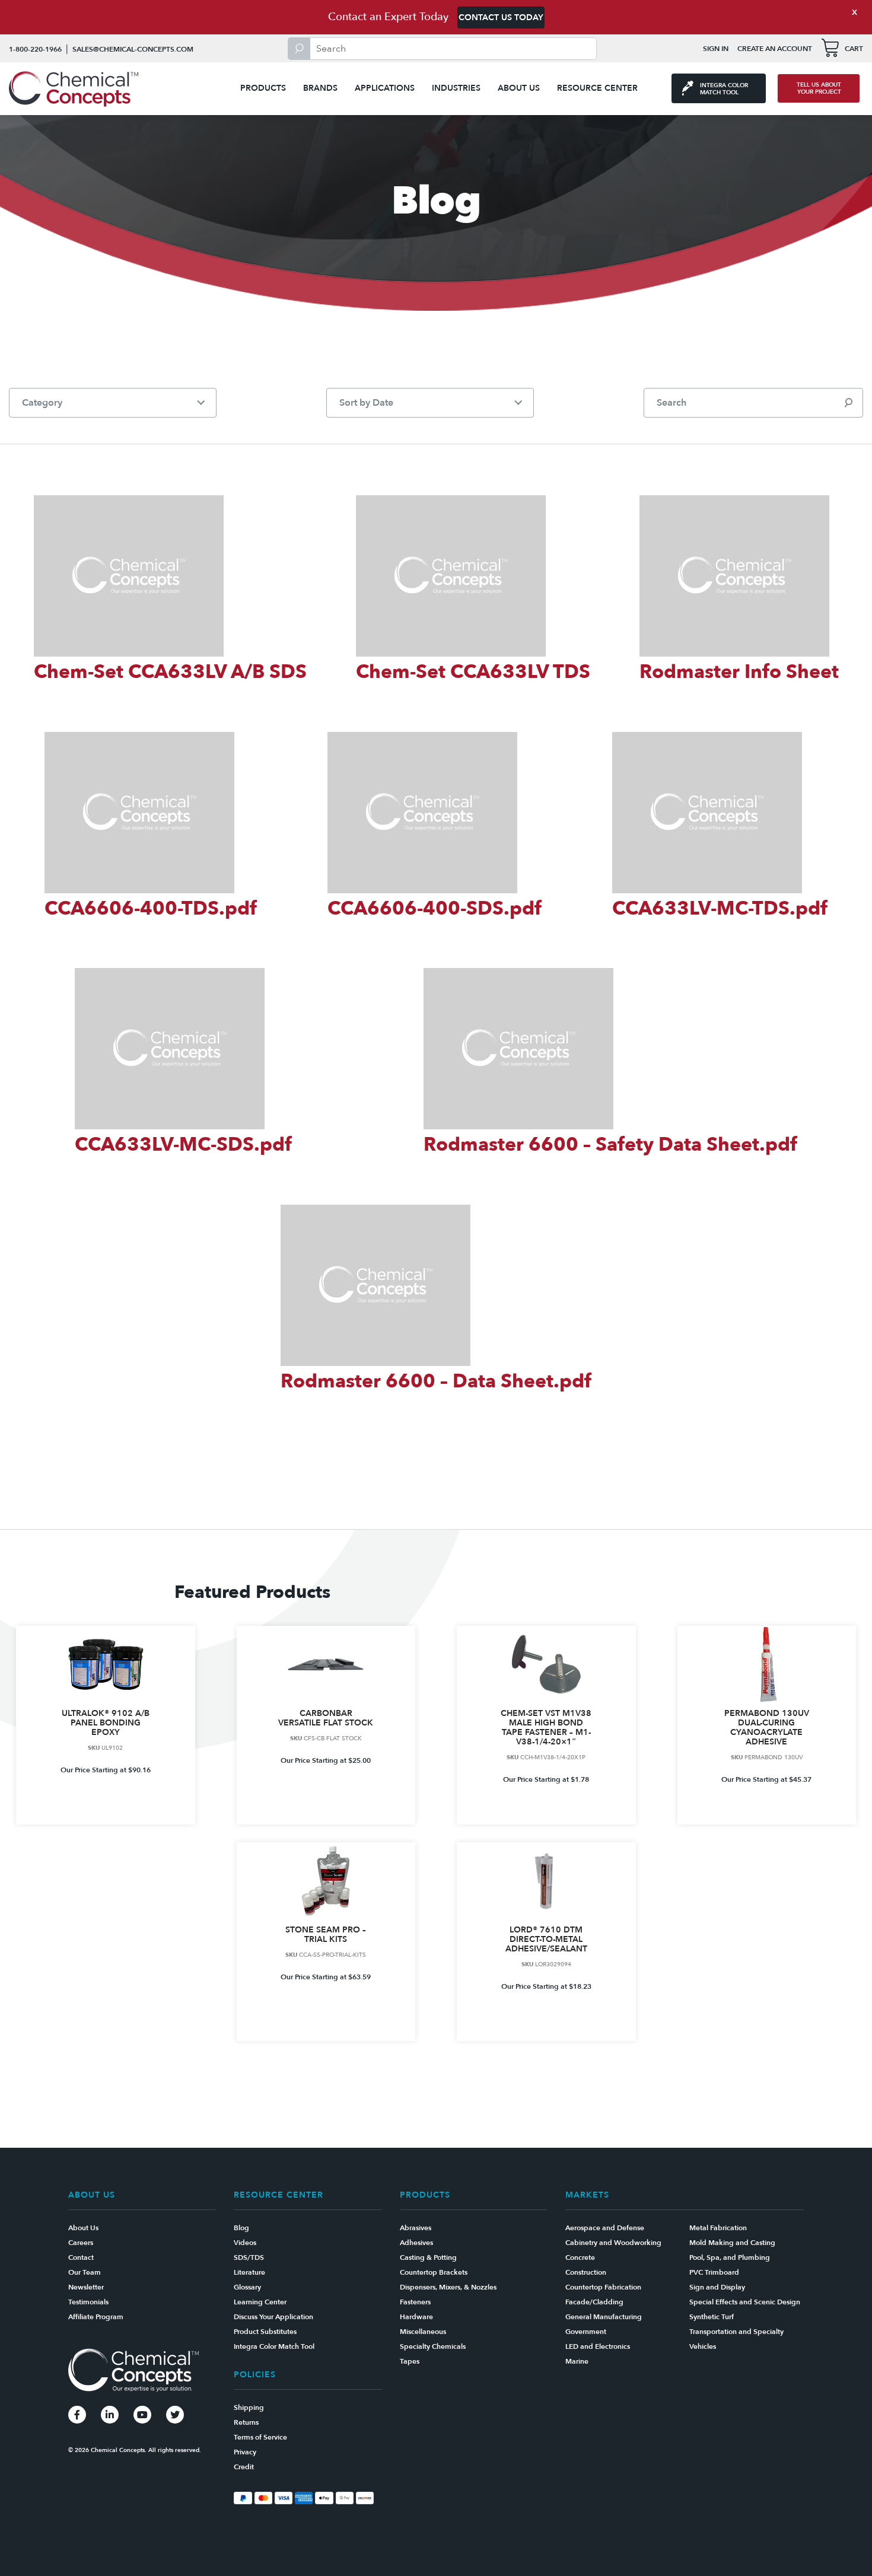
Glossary (247, 2287)
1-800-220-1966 (35, 49)
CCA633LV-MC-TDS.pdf (720, 909)
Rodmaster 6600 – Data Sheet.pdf (436, 1381)
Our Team (85, 2272)
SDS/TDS (249, 2257)
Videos (245, 2243)
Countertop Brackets (434, 2272)
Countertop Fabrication (603, 2287)
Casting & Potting (428, 2257)
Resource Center (597, 88)
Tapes (410, 2361)
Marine (577, 2361)
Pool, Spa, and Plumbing (730, 2257)
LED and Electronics (598, 2346)
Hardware (416, 2317)
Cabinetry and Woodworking (613, 2243)
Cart (854, 49)
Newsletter (86, 2287)
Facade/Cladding (594, 2302)
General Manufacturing (604, 2317)
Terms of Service (260, 2437)
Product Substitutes (265, 2332)
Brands (320, 88)
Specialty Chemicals (433, 2346)
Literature (249, 2272)
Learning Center (260, 2302)
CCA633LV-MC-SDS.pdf (183, 1145)
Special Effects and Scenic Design (745, 2302)
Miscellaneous (423, 2332)
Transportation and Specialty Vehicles (736, 2339)
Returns (246, 2422)
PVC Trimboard (714, 2272)
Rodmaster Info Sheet (739, 672)
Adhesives (416, 2243)
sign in (716, 49)
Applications (385, 88)
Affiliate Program (96, 2317)
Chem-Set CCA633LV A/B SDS (170, 672)
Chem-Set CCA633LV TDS (473, 672)
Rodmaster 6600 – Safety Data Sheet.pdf (610, 1145)
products (263, 88)
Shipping (249, 2408)
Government (586, 2332)
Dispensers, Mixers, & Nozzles (448, 2287)
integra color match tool (724, 89)
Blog (241, 2228)
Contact (81, 2257)
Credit (244, 2467)
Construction (586, 2272)
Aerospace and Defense (605, 2228)
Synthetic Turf (712, 2317)
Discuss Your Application (273, 2317)
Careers (81, 2243)
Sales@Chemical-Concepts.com (133, 49)
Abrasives (416, 2228)
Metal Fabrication (718, 2228)
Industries (456, 88)
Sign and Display (717, 2287)
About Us (519, 88)
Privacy (245, 2452)
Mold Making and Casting (732, 2243)
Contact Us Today (501, 17)
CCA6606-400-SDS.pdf (435, 909)
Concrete (580, 2257)
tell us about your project (819, 88)
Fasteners (415, 2302)
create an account (775, 49)
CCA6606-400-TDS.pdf (151, 909)
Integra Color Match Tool (274, 2346)
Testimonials (88, 2302)
